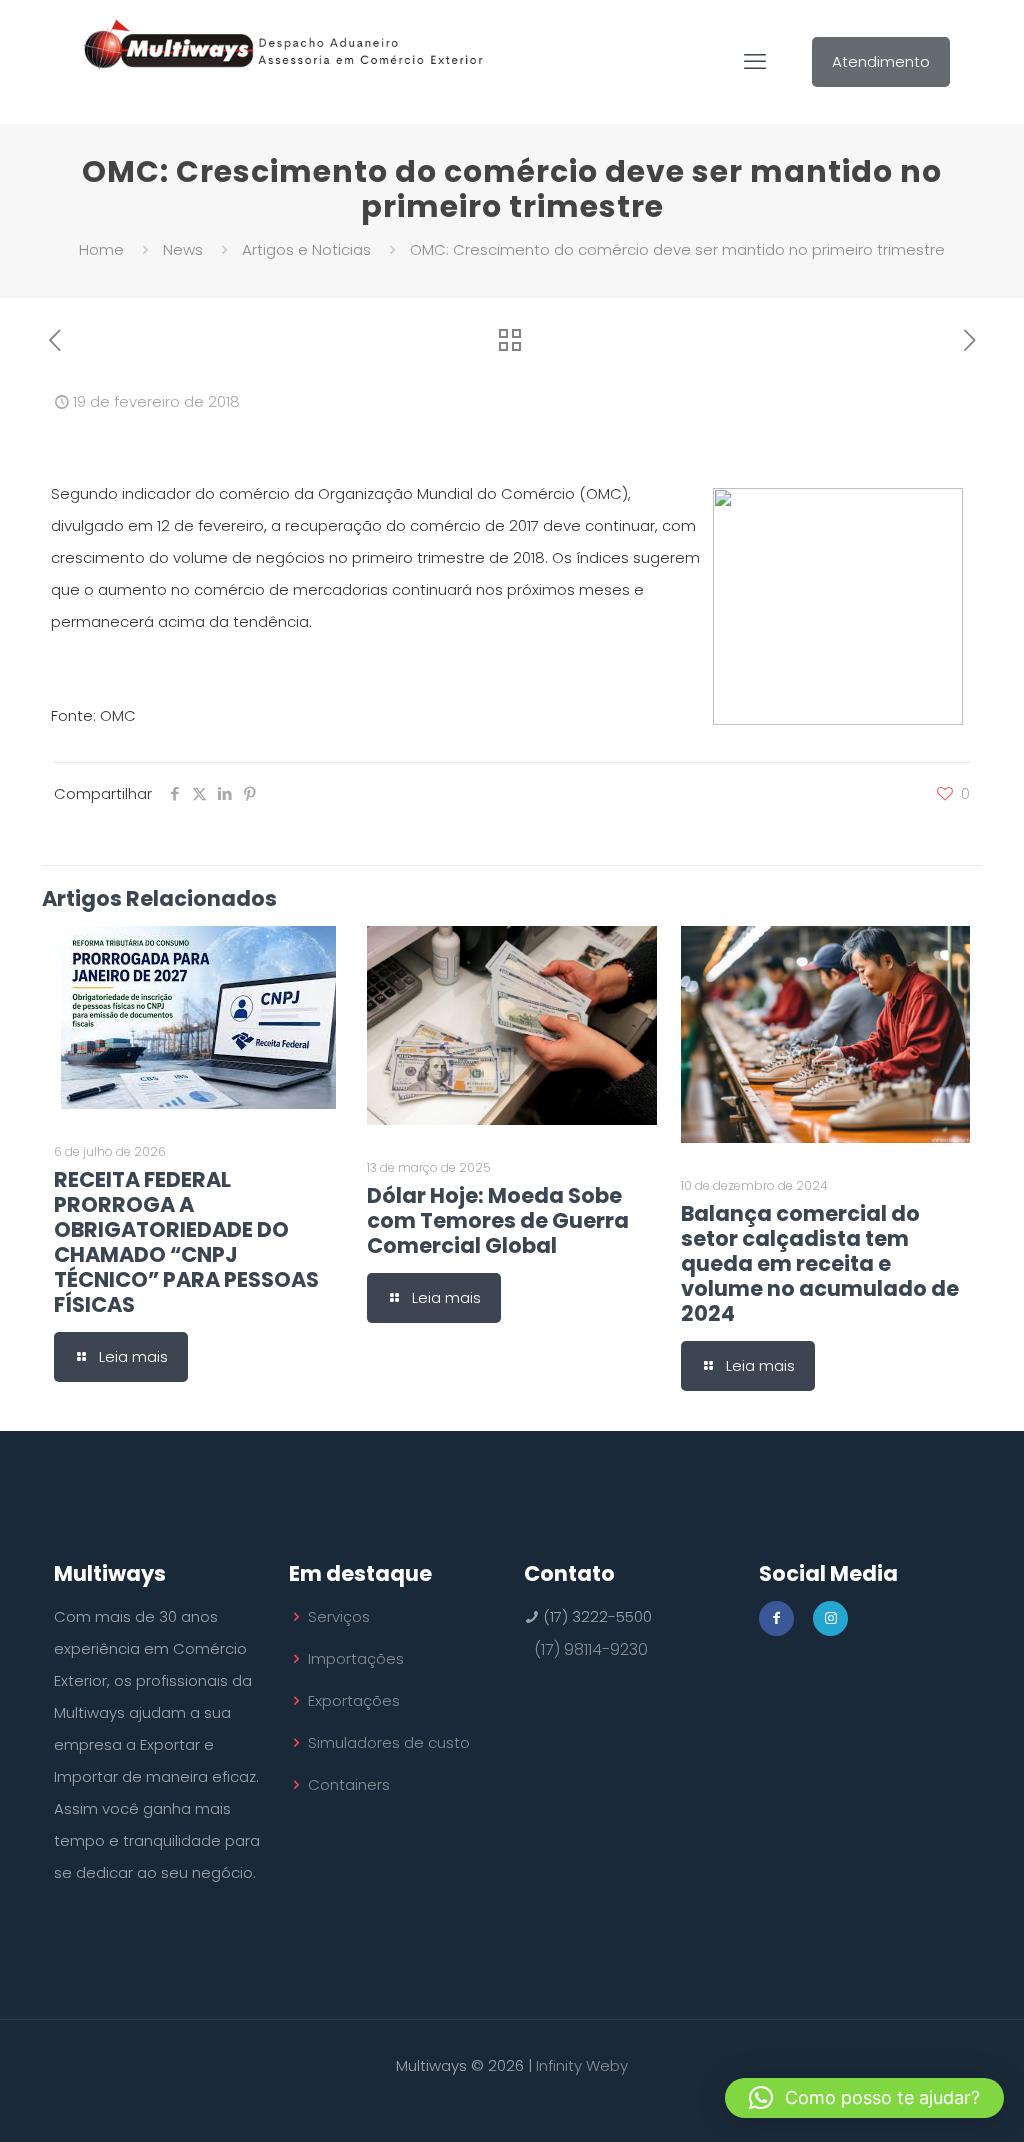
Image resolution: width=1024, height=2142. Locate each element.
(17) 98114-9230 (591, 1649)
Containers (349, 1784)
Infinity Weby (582, 2065)
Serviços (339, 1616)
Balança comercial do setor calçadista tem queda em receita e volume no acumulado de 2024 (820, 1263)
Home (101, 249)
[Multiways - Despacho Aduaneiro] (284, 61)
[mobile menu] (755, 62)
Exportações (354, 1700)
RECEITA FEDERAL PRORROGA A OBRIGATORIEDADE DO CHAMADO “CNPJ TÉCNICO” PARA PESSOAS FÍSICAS (186, 1242)
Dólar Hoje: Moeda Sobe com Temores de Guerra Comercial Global (498, 1220)
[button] (864, 2098)
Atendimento (881, 61)
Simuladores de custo (389, 1742)
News (183, 249)
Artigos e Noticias (306, 249)
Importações (356, 1658)
